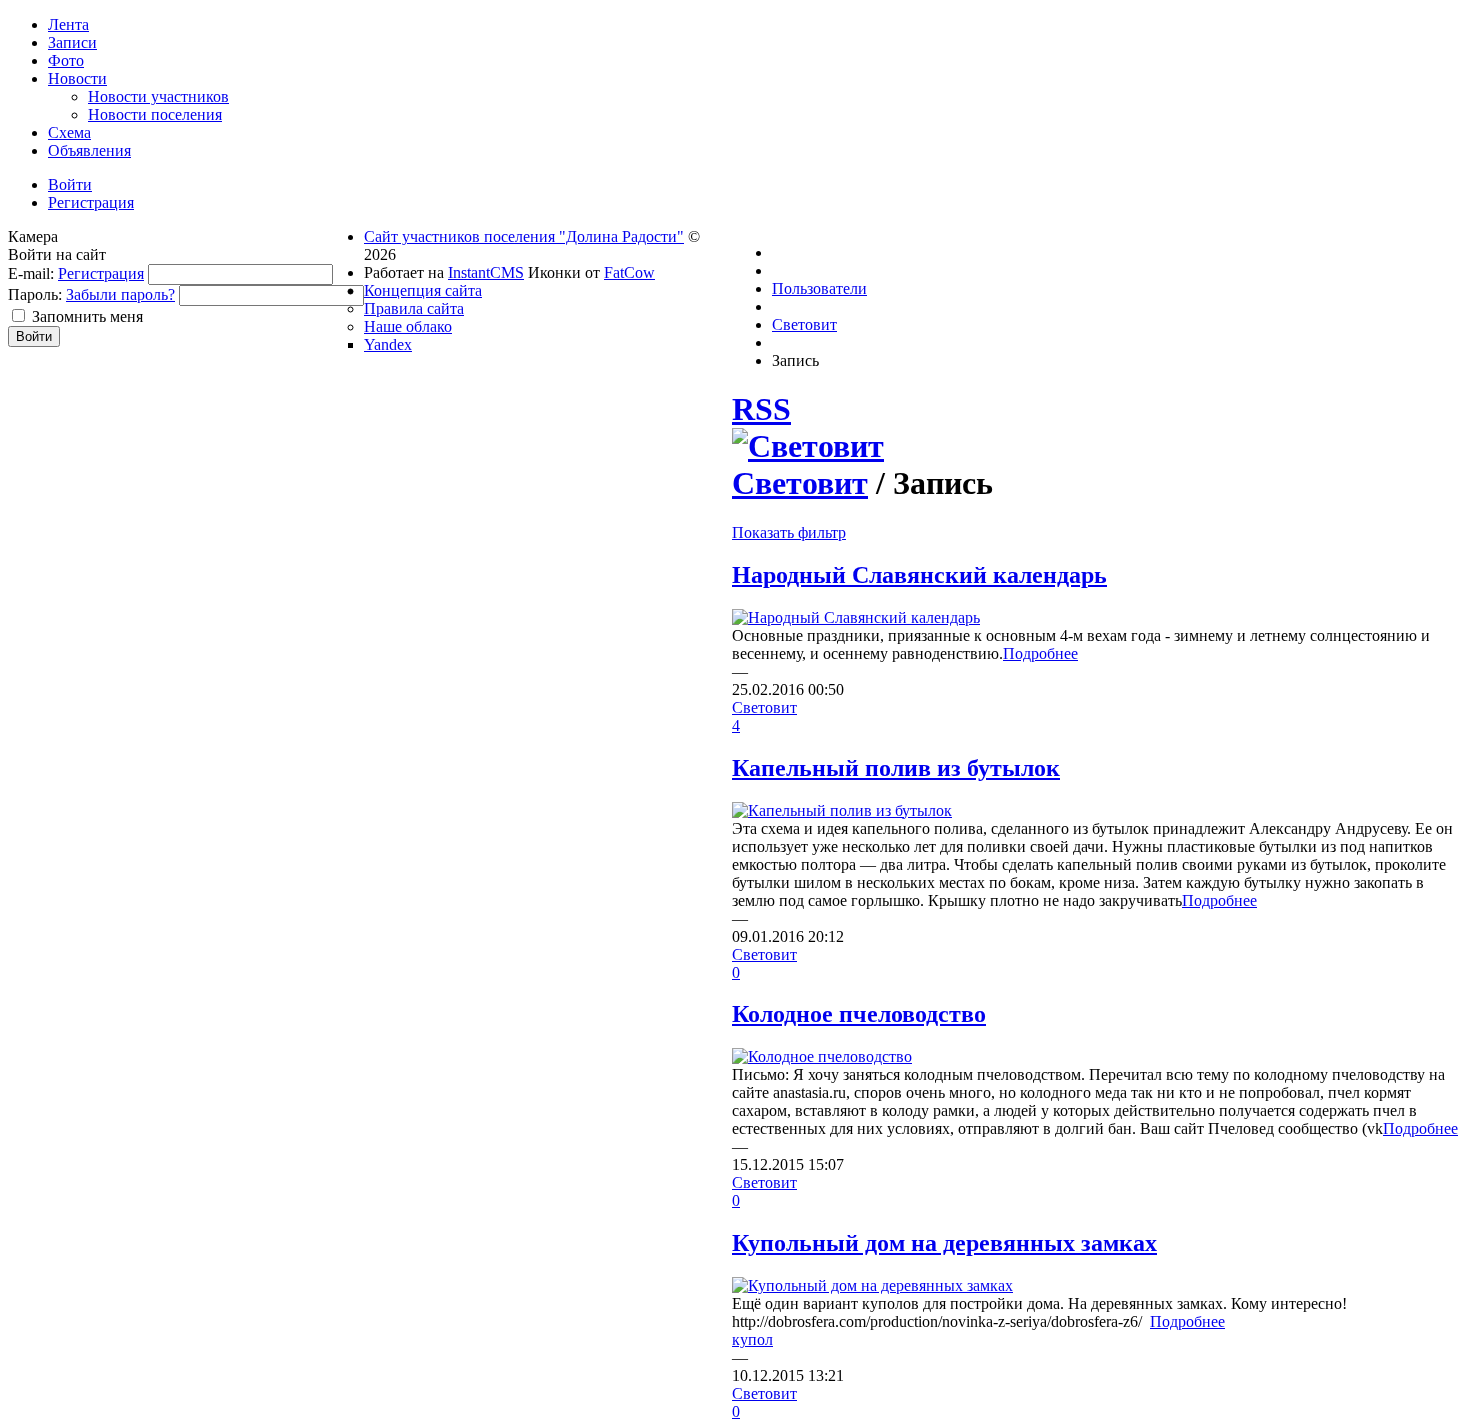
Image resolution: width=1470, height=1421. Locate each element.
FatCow (629, 272)
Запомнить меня (87, 316)
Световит (800, 483)
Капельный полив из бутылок (896, 768)
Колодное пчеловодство (859, 1014)
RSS (761, 409)
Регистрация (101, 273)
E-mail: (31, 273)
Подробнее (1040, 653)
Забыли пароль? (120, 294)
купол (752, 1339)
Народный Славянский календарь (919, 575)
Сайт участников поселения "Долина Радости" (524, 236)
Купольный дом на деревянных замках (944, 1243)
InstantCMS (486, 272)
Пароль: (35, 294)
